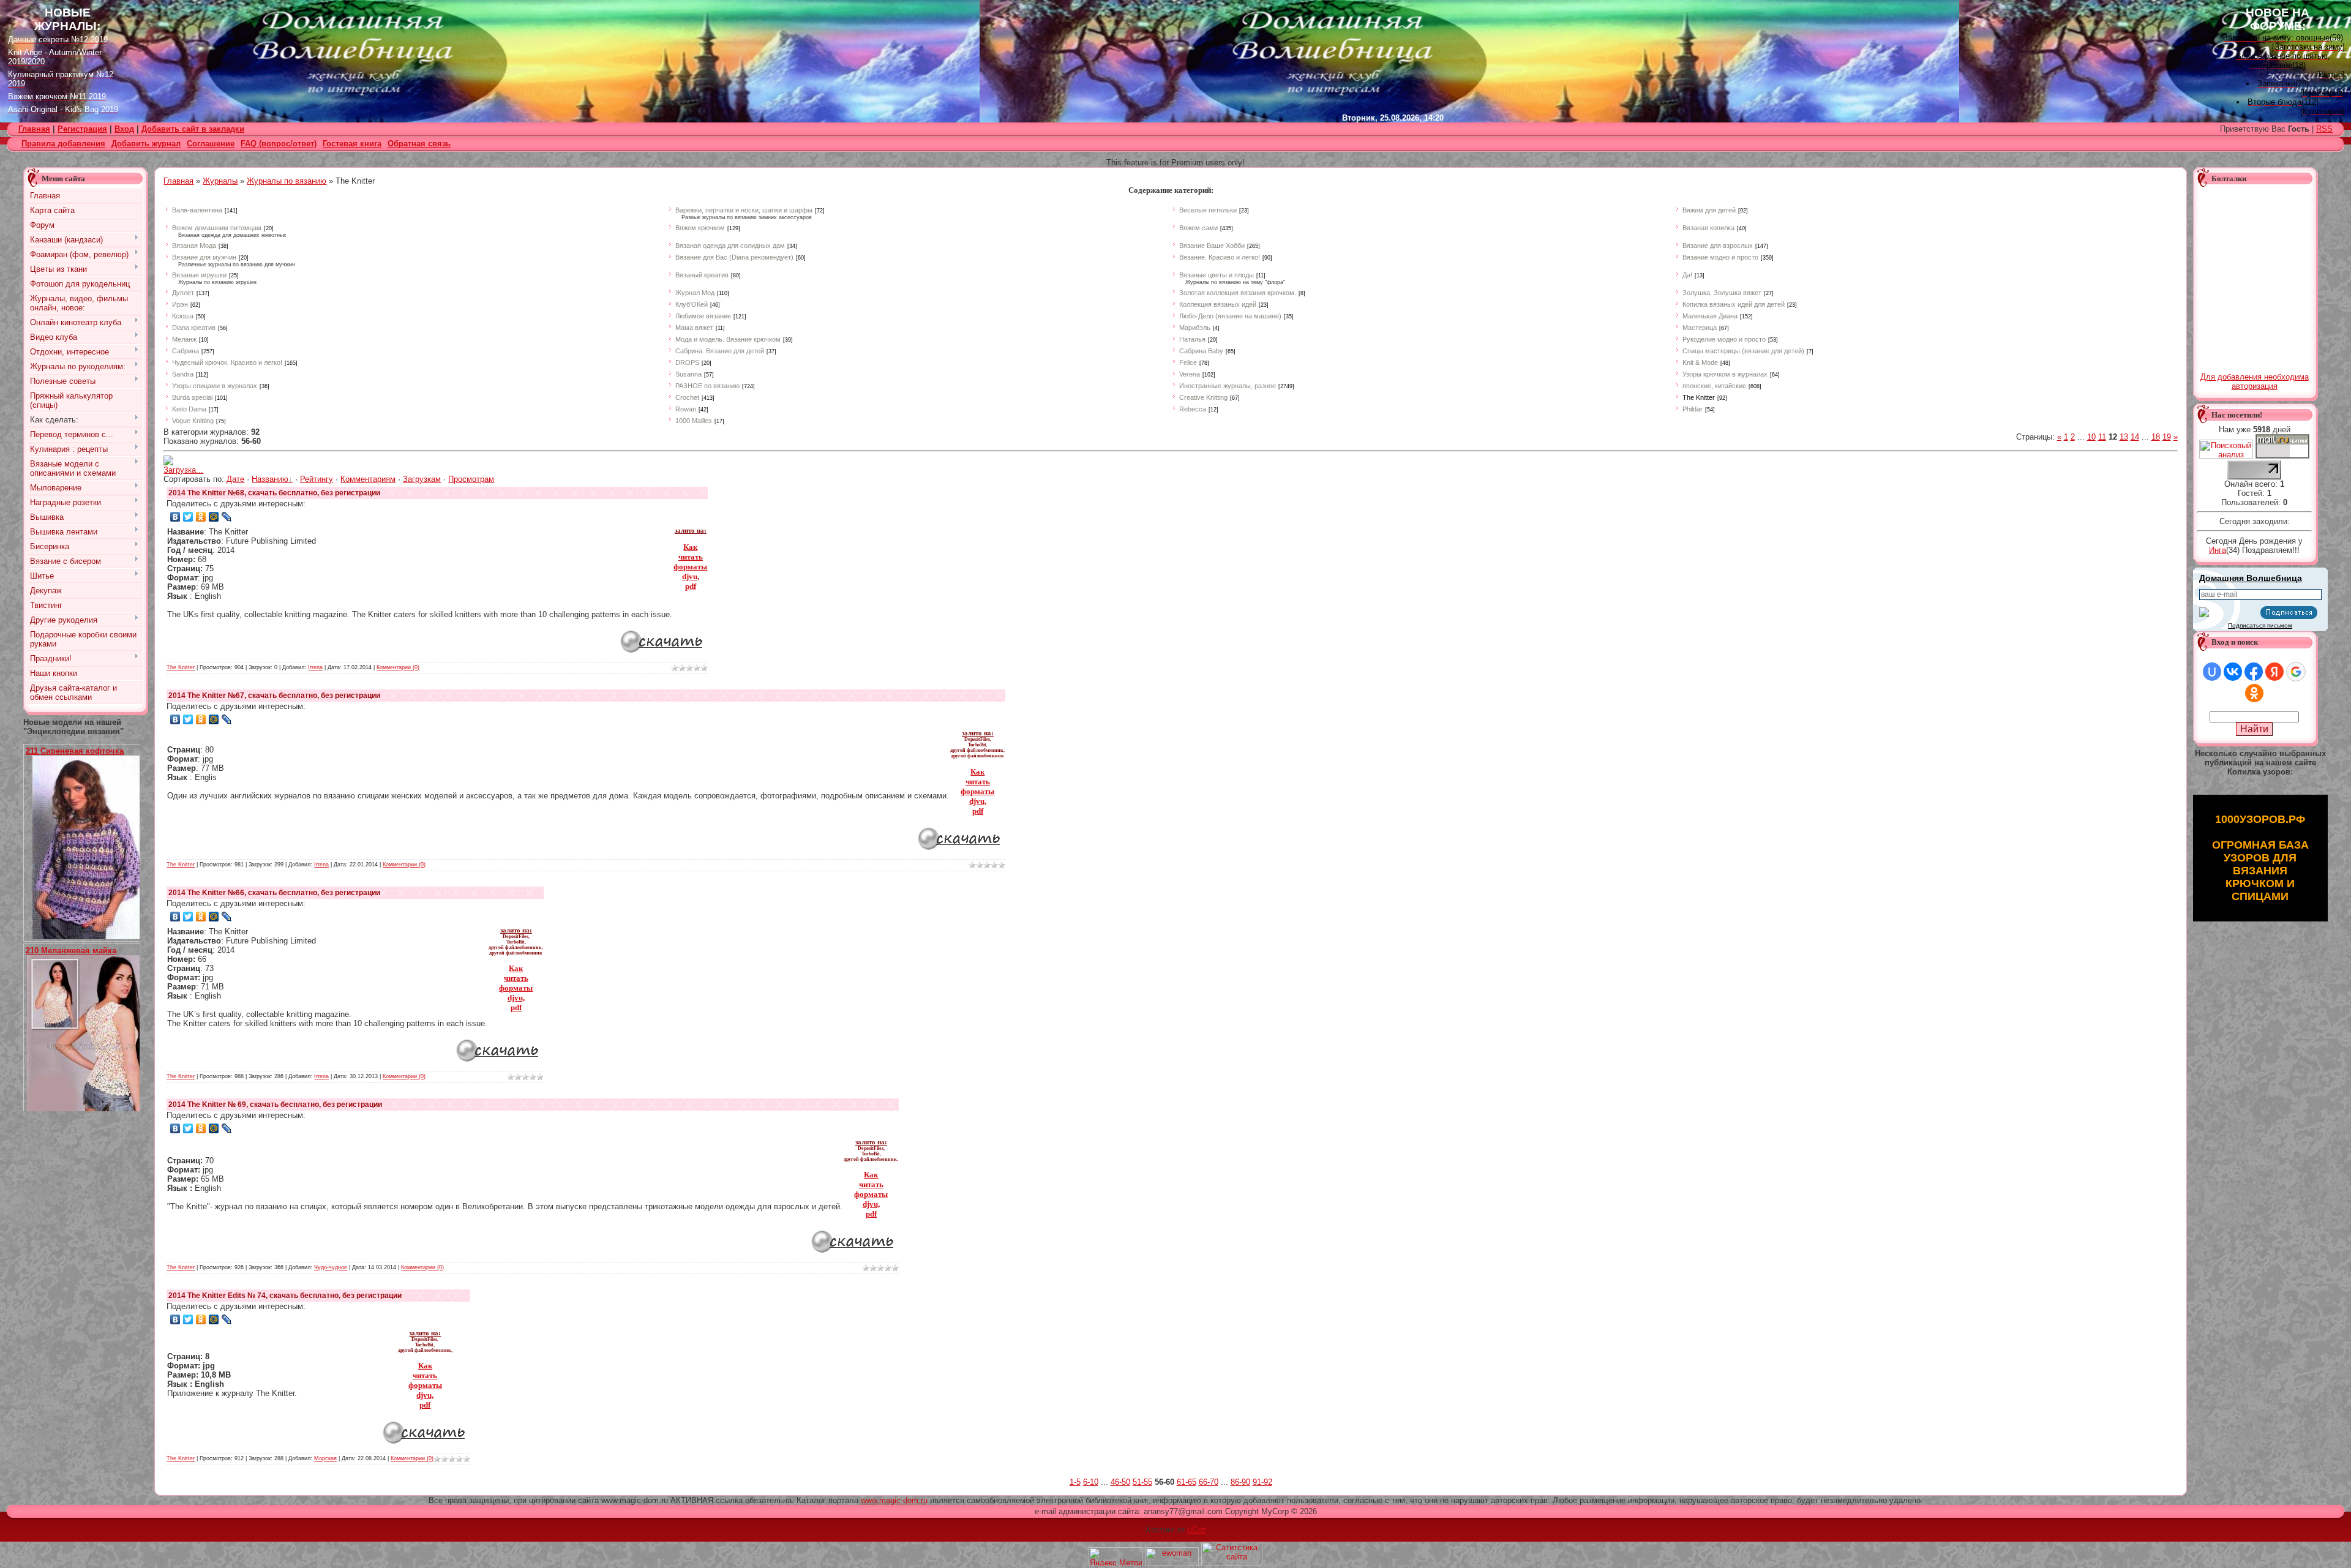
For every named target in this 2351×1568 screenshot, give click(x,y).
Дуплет (183, 293)
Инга (2218, 550)
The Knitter (1699, 397)
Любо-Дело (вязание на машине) (1230, 316)
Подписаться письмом (2260, 625)
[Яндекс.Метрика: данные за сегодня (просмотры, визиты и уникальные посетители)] (1116, 1557)
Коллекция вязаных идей (1218, 304)
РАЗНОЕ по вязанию (707, 386)
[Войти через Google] (2296, 672)
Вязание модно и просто (1720, 257)
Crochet (687, 397)
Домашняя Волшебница (2251, 578)
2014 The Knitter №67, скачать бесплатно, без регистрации (274, 696)
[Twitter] (188, 517)
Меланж (184, 339)
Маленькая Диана (1710, 316)
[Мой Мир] (214, 517)
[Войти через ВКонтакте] (2233, 672)
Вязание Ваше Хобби (1212, 246)
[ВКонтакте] (175, 517)
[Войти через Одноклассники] (2254, 693)
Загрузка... (183, 470)
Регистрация (82, 129)
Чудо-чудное (331, 1267)
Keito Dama (189, 409)
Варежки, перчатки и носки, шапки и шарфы (744, 210)
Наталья (1192, 339)
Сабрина (186, 351)
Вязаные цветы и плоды (1217, 275)
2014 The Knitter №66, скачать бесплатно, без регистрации (274, 893)
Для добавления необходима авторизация (2255, 381)
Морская (325, 1458)
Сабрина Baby (1201, 351)
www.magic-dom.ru (894, 1500)
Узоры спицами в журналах (215, 386)
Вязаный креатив (702, 275)
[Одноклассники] (201, 517)
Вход (124, 129)
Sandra (183, 374)
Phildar (1693, 409)
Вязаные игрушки (199, 275)
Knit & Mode (1700, 362)
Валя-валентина (197, 210)
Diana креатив (194, 328)
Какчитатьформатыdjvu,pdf (690, 567)
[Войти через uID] (2212, 672)
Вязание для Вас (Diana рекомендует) (734, 257)
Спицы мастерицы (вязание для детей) (1743, 351)
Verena (1190, 374)
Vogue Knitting (193, 421)
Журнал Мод (695, 293)
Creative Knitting (1203, 397)
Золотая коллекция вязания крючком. (1238, 293)
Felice (1188, 362)
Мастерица (1700, 328)
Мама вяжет (694, 328)
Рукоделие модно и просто (1724, 339)
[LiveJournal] (227, 517)
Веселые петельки (1208, 210)
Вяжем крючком (700, 228)
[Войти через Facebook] (2254, 672)
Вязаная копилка (1708, 228)
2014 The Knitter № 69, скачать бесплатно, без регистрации (275, 1105)
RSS (2324, 129)
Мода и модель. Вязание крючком (728, 339)
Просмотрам (471, 479)
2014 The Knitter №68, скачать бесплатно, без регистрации (274, 493)
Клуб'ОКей (692, 304)
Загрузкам (422, 479)
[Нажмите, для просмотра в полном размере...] (91, 936)
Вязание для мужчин (204, 257)
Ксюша (183, 316)
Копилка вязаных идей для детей (1734, 304)
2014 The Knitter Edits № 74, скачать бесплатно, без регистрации (285, 1296)
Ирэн (180, 304)
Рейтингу (317, 479)
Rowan (686, 409)
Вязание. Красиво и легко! (1220, 257)
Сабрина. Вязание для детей (720, 351)
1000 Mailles (694, 421)
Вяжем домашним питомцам (217, 228)
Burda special (192, 397)
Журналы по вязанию (287, 181)
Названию (270, 479)
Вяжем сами (1198, 228)
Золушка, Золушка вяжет (1722, 293)
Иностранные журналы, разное (1228, 386)
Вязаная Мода (194, 246)
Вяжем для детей (1709, 210)
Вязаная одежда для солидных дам (730, 246)
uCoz (1197, 1530)
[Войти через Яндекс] (2274, 672)
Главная (178, 181)
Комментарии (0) (398, 667)
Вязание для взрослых (1718, 246)
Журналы (220, 181)
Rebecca (1193, 409)
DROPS (687, 362)
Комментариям (368, 479)
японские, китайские (1714, 386)
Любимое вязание (703, 316)
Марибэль (1195, 328)
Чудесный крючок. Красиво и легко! (227, 362)
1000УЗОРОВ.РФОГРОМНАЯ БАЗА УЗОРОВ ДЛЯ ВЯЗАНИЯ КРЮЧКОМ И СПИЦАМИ (2260, 858)
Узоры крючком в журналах (1725, 374)
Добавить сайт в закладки (193, 129)
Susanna (688, 374)
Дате (235, 479)
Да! (1687, 275)
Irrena (315, 667)
